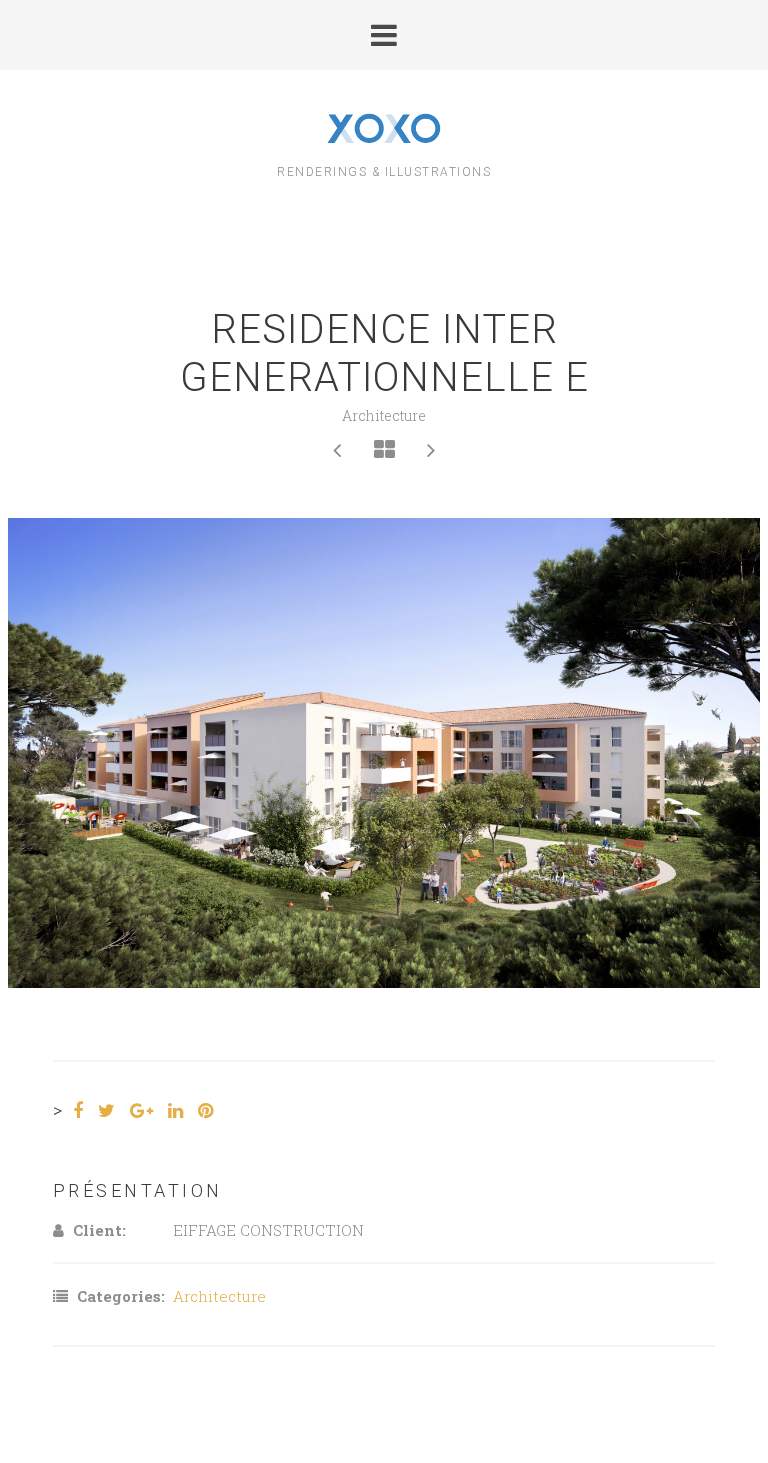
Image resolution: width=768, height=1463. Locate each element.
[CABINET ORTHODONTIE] (337, 449)
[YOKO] (384, 130)
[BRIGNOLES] (431, 449)
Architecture (384, 415)
